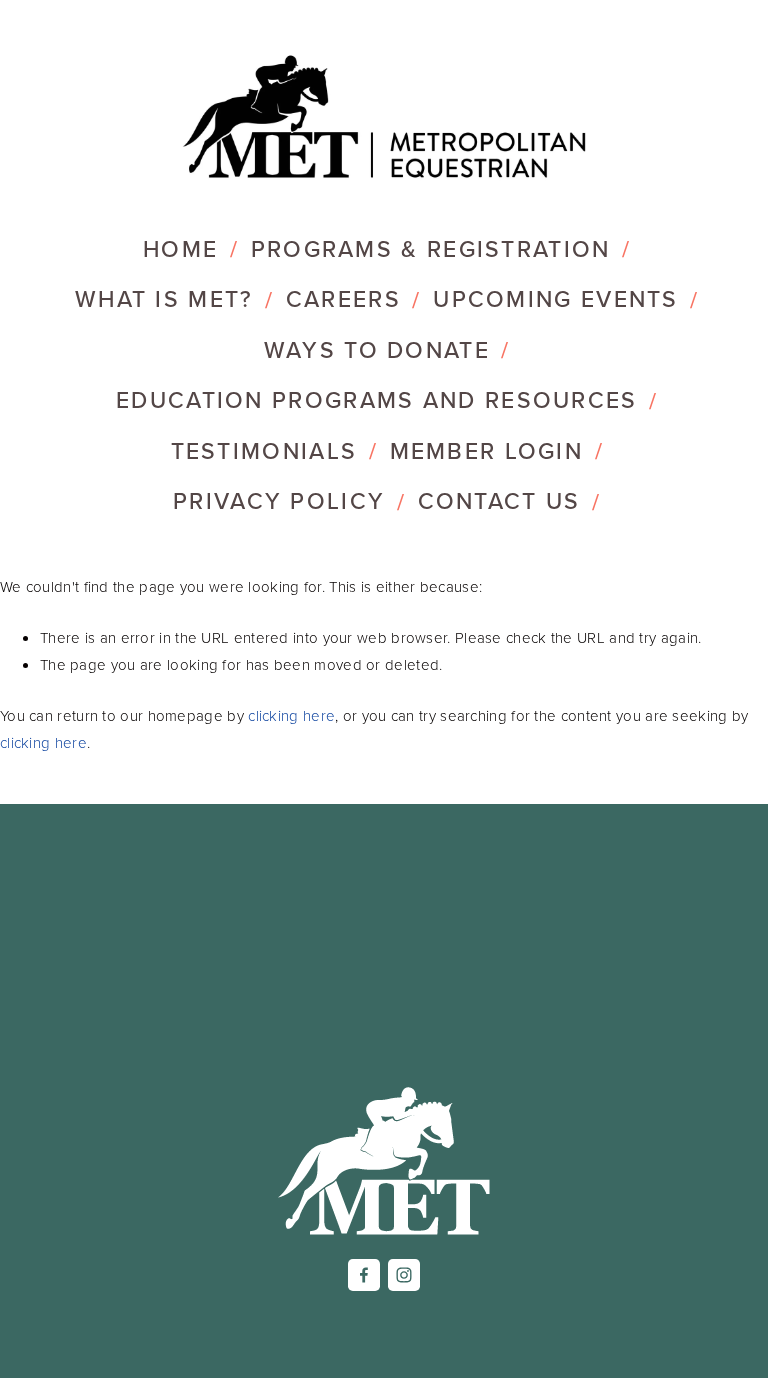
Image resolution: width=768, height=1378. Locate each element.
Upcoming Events (556, 298)
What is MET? (164, 298)
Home (180, 248)
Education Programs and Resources (377, 399)
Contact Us (499, 500)
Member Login (487, 450)
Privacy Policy (279, 500)
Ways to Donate (377, 349)
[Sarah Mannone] (404, 1275)
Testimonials (264, 450)
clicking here (291, 715)
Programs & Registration (431, 248)
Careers (343, 298)
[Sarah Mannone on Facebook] (364, 1275)
